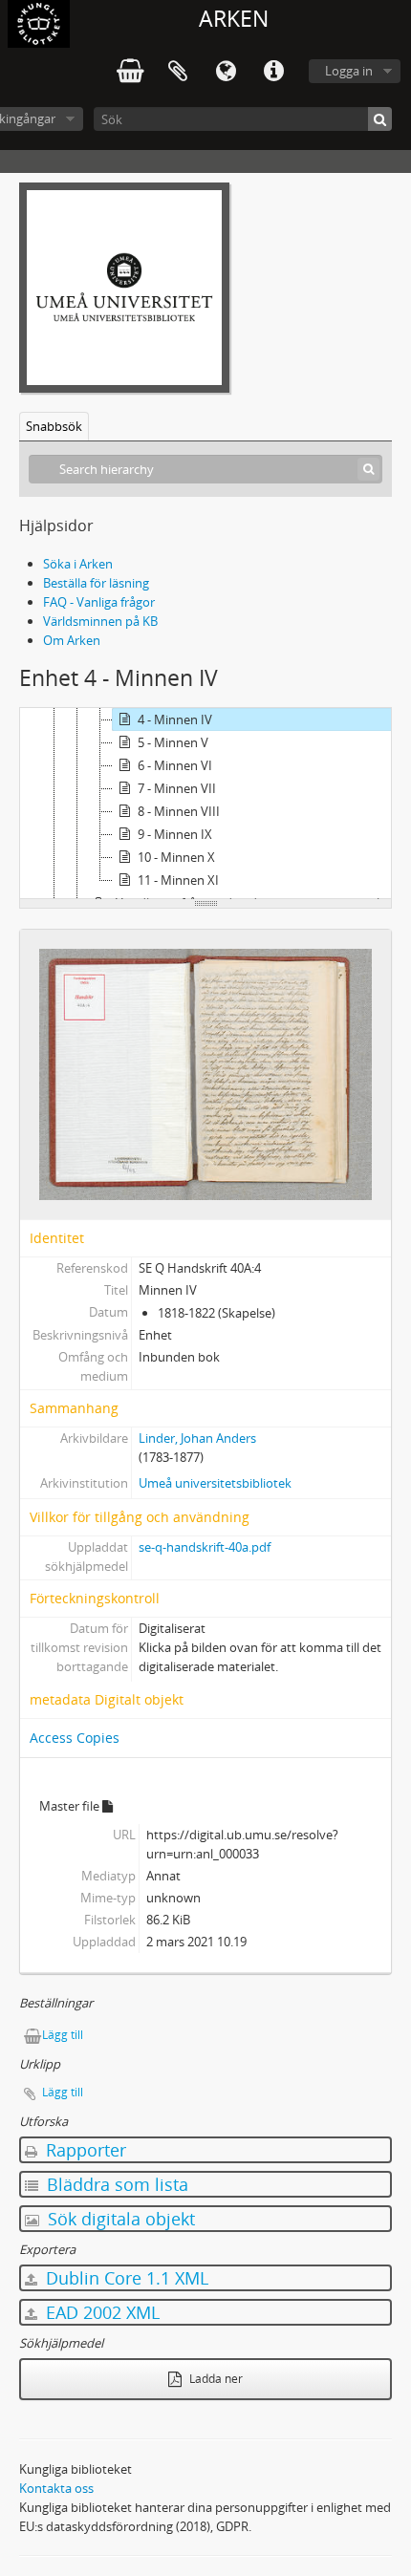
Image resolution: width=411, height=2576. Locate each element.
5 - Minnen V (173, 742)
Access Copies (75, 1738)
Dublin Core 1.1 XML (125, 2278)
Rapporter (84, 2150)
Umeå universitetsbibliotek (215, 1483)
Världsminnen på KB (100, 621)
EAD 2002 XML (100, 2312)
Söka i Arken (78, 564)
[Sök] (380, 119)
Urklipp (178, 72)
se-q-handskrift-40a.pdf (205, 1547)
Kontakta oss (56, 2488)
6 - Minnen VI (175, 765)
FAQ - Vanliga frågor (99, 602)
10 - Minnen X (176, 857)
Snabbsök (54, 426)
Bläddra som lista (115, 2184)
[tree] (205, 804)
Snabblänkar (273, 72)
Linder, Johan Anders (197, 1438)
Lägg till (63, 2035)
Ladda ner (215, 2379)
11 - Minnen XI (178, 880)
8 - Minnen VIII (179, 811)
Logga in (349, 71)
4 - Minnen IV (175, 719)
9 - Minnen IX (175, 834)
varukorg (130, 72)
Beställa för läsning (96, 583)
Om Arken (72, 640)
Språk (226, 72)
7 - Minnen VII (177, 788)
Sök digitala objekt (119, 2219)
